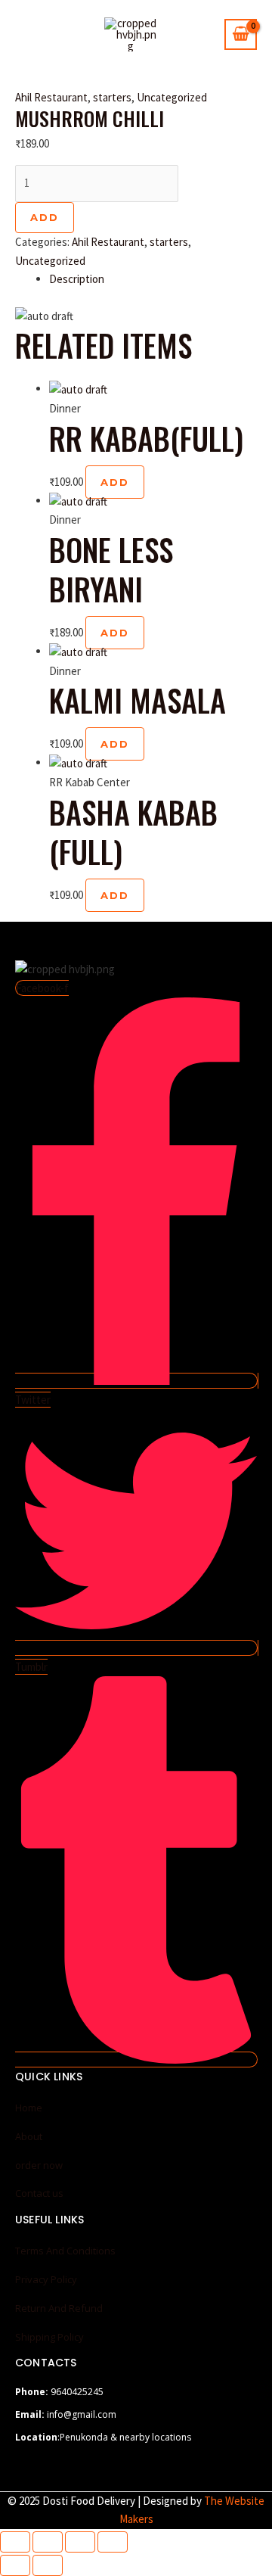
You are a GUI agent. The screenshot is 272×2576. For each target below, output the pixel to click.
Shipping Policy (49, 2337)
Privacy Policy (46, 2279)
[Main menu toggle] (31, 34)
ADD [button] (115, 482)
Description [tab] (77, 279)
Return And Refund (59, 2308)
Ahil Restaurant (51, 97)
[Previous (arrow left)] (15, 2565)
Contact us (39, 2193)
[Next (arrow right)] (48, 2565)
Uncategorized (172, 97)
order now (39, 2165)
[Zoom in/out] (15, 2542)
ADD (45, 217)
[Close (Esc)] (113, 2542)
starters (112, 97)
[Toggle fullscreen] (48, 2542)
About (29, 2136)
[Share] (80, 2542)
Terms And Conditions (65, 2251)
